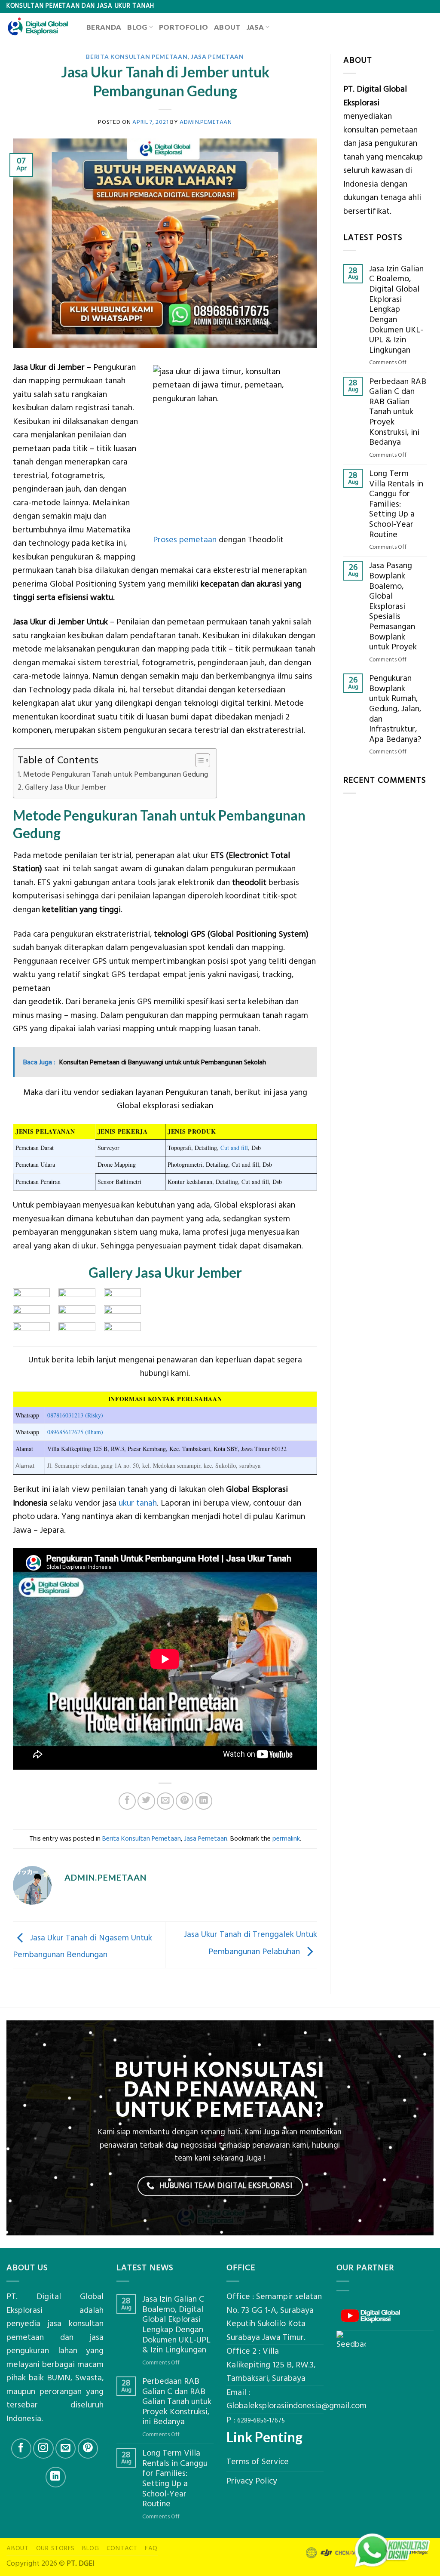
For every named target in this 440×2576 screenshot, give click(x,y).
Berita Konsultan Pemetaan (137, 57)
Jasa (255, 27)
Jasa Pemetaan (217, 57)
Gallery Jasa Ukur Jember (66, 787)
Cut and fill (234, 1148)
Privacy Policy (252, 2481)
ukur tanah (138, 1503)
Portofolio (183, 27)
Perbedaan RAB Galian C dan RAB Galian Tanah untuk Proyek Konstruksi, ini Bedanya (398, 412)
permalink (286, 1839)
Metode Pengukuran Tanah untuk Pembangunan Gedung (116, 775)
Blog (137, 27)
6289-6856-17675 (261, 2421)
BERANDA (104, 27)
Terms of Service (258, 2462)
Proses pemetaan (185, 540)
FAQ (151, 2548)
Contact (122, 2548)
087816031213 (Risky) (75, 1415)
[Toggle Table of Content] (198, 760)
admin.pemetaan (206, 122)
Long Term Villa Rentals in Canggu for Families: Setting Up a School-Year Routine (396, 504)
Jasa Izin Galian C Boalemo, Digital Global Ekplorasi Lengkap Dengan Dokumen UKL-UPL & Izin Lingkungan (396, 310)
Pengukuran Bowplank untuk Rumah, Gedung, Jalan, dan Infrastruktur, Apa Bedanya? (395, 709)
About (227, 27)
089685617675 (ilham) (75, 1432)
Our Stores (56, 2548)
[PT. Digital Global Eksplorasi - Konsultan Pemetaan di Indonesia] (40, 27)
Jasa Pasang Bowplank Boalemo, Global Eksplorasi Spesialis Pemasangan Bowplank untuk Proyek (393, 607)
